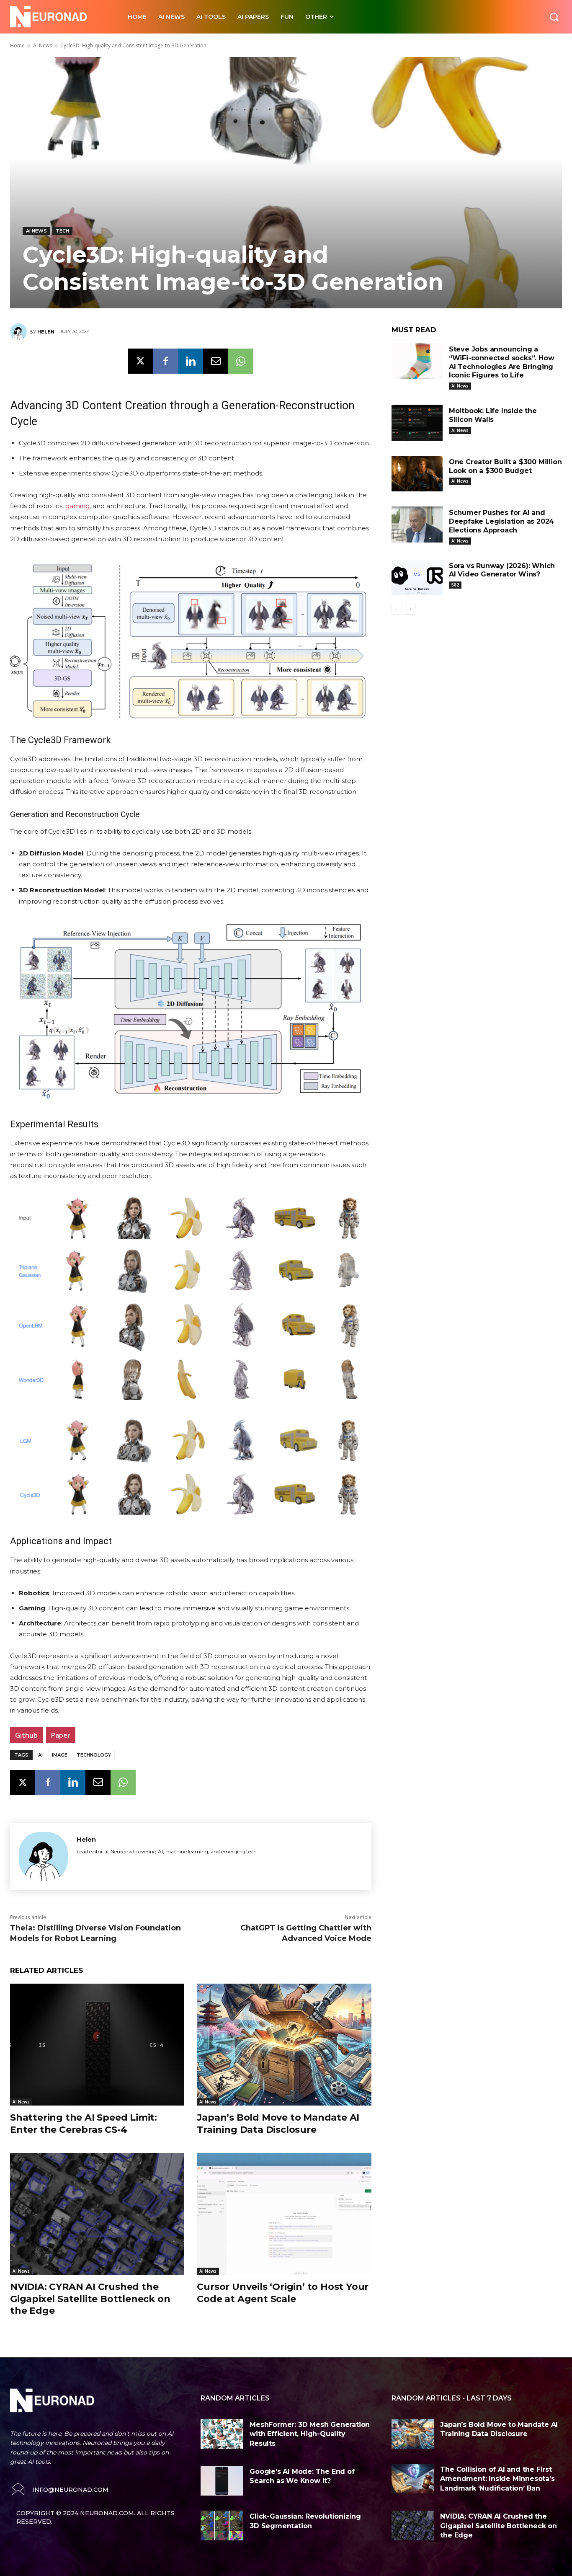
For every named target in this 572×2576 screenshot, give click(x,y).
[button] (554, 17)
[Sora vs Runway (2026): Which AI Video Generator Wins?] (417, 578)
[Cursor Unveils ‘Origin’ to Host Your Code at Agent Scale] (284, 2214)
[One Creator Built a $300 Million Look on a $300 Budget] (417, 474)
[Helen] (20, 332)
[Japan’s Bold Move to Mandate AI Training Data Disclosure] (284, 2045)
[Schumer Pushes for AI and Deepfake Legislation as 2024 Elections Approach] (417, 525)
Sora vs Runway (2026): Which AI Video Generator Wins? (502, 570)
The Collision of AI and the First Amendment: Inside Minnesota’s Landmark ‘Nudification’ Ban (497, 2479)
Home (17, 45)
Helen (46, 332)
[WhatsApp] (241, 361)
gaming (77, 506)
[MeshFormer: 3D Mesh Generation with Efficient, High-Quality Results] (222, 2434)
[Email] (216, 361)
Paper (61, 1735)
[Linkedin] (191, 361)
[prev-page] (397, 609)
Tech (62, 231)
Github (26, 1735)
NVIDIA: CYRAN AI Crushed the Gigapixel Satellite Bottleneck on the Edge (90, 2299)
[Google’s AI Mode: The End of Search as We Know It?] (222, 2481)
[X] (140, 361)
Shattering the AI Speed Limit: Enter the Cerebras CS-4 (84, 2124)
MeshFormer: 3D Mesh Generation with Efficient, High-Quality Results (310, 2434)
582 (455, 585)
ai (40, 1755)
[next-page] (410, 609)
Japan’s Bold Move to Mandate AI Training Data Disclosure (278, 2124)
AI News (43, 45)
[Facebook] (165, 361)
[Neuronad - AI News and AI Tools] (60, 17)
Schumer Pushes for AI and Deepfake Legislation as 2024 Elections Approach (501, 521)
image (60, 1755)
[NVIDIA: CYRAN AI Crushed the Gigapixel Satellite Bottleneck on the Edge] (97, 2214)
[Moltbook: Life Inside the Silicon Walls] (417, 423)
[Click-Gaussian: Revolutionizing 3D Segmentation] (222, 2526)
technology (94, 1755)
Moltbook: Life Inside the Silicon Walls (493, 415)
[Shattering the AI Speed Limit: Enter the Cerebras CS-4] (97, 2045)
